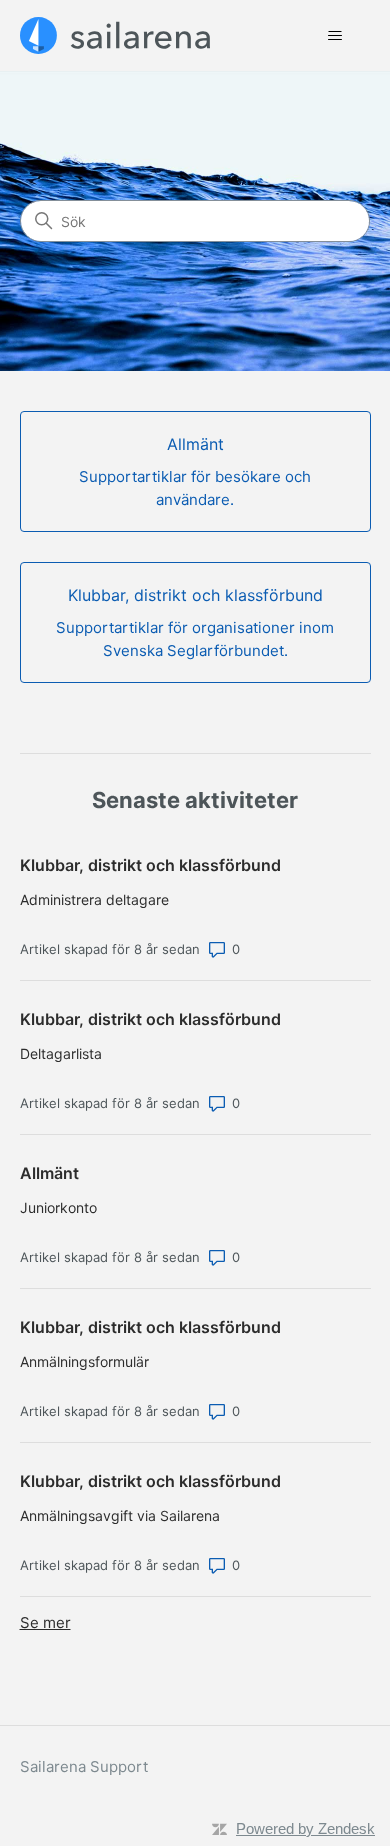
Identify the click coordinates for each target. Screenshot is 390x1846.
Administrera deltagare (94, 899)
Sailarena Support (84, 1766)
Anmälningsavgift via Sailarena (120, 1515)
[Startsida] (115, 35)
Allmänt (49, 1173)
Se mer (45, 1622)
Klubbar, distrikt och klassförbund (150, 865)
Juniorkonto (58, 1207)
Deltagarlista (61, 1053)
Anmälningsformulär (84, 1361)
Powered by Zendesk (305, 1828)
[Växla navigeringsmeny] (335, 36)
